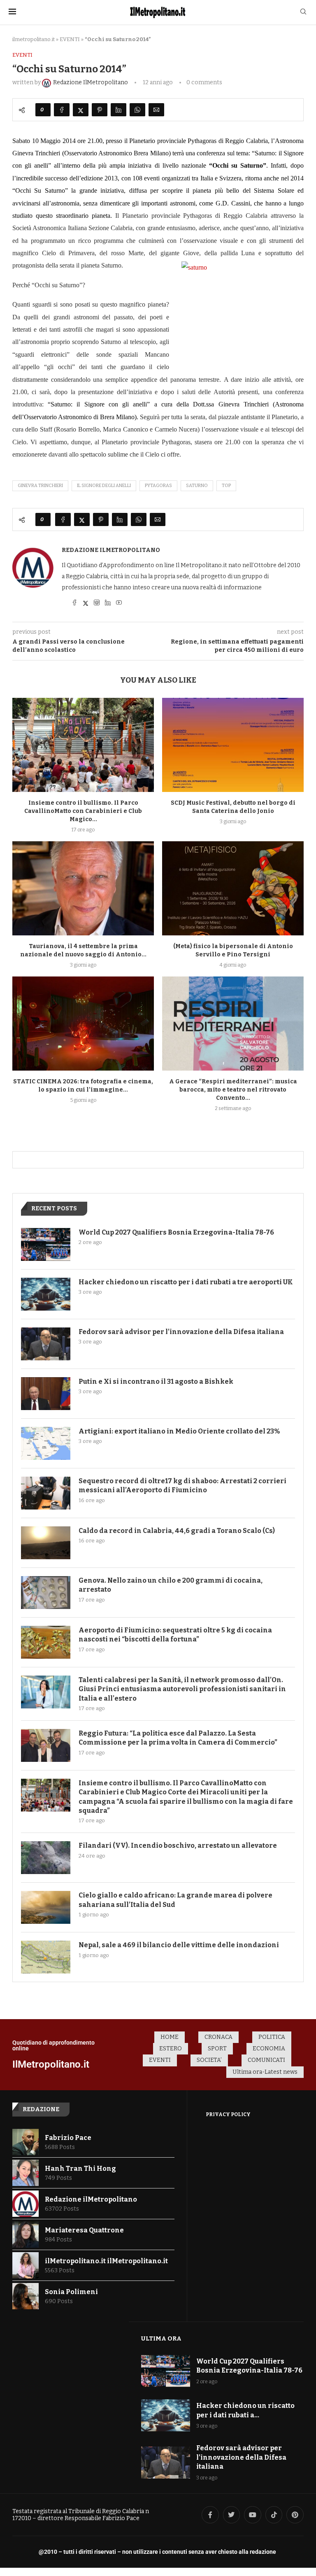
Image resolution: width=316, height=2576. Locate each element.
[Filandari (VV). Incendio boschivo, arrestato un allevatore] (46, 1858)
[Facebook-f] (210, 2515)
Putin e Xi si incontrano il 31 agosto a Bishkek (156, 1381)
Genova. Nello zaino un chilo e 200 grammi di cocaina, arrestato (171, 1585)
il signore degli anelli (104, 486)
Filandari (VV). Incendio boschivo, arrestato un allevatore (178, 1845)
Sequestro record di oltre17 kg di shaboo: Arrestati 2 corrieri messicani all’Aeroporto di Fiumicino (182, 1485)
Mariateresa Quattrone (84, 2230)
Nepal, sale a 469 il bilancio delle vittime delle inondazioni (179, 1945)
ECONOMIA (269, 2049)
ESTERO (171, 2049)
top (226, 486)
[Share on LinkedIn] (118, 110)
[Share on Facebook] (62, 110)
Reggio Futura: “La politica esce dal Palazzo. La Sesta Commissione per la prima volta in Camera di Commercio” (178, 1738)
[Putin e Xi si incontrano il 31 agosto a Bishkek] (46, 1394)
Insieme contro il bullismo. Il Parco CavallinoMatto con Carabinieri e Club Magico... (83, 811)
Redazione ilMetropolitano (111, 550)
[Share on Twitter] (81, 110)
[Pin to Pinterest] (100, 110)
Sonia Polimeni (71, 2292)
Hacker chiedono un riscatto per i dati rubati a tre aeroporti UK (186, 1282)
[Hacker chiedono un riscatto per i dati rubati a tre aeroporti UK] (46, 1294)
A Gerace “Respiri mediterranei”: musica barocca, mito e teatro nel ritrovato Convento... (233, 1090)
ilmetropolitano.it (34, 39)
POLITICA (272, 2037)
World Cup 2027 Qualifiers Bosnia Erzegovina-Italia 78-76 (176, 1232)
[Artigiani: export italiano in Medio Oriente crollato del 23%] (46, 1443)
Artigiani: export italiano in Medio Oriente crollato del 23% (179, 1431)
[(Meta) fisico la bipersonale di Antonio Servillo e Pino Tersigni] (233, 888)
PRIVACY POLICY (228, 2114)
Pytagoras (158, 486)
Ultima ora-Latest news (265, 2072)
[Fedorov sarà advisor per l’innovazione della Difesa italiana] (46, 1344)
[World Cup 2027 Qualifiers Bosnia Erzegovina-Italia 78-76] (46, 1244)
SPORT (217, 2049)
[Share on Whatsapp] (137, 110)
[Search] (303, 12)
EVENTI (70, 39)
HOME (170, 2037)
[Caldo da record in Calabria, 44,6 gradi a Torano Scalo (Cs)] (46, 1543)
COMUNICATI (266, 2060)
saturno (197, 486)
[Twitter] (232, 2515)
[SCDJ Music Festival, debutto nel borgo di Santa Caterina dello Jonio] (233, 745)
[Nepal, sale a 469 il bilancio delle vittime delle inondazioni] (46, 1957)
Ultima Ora (161, 2338)
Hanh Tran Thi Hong (80, 2169)
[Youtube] (253, 2515)
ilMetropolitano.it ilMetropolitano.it (106, 2261)
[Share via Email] (156, 110)
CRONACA (218, 2037)
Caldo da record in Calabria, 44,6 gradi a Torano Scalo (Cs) (177, 1531)
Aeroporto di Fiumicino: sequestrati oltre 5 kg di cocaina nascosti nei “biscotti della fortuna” (175, 1635)
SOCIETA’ (209, 2060)
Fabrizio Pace (68, 2138)
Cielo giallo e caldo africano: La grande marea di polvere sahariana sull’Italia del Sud (175, 1900)
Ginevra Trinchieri (40, 486)
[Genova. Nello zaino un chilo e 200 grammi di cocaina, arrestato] (46, 1593)
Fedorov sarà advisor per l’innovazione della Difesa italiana (181, 1332)
